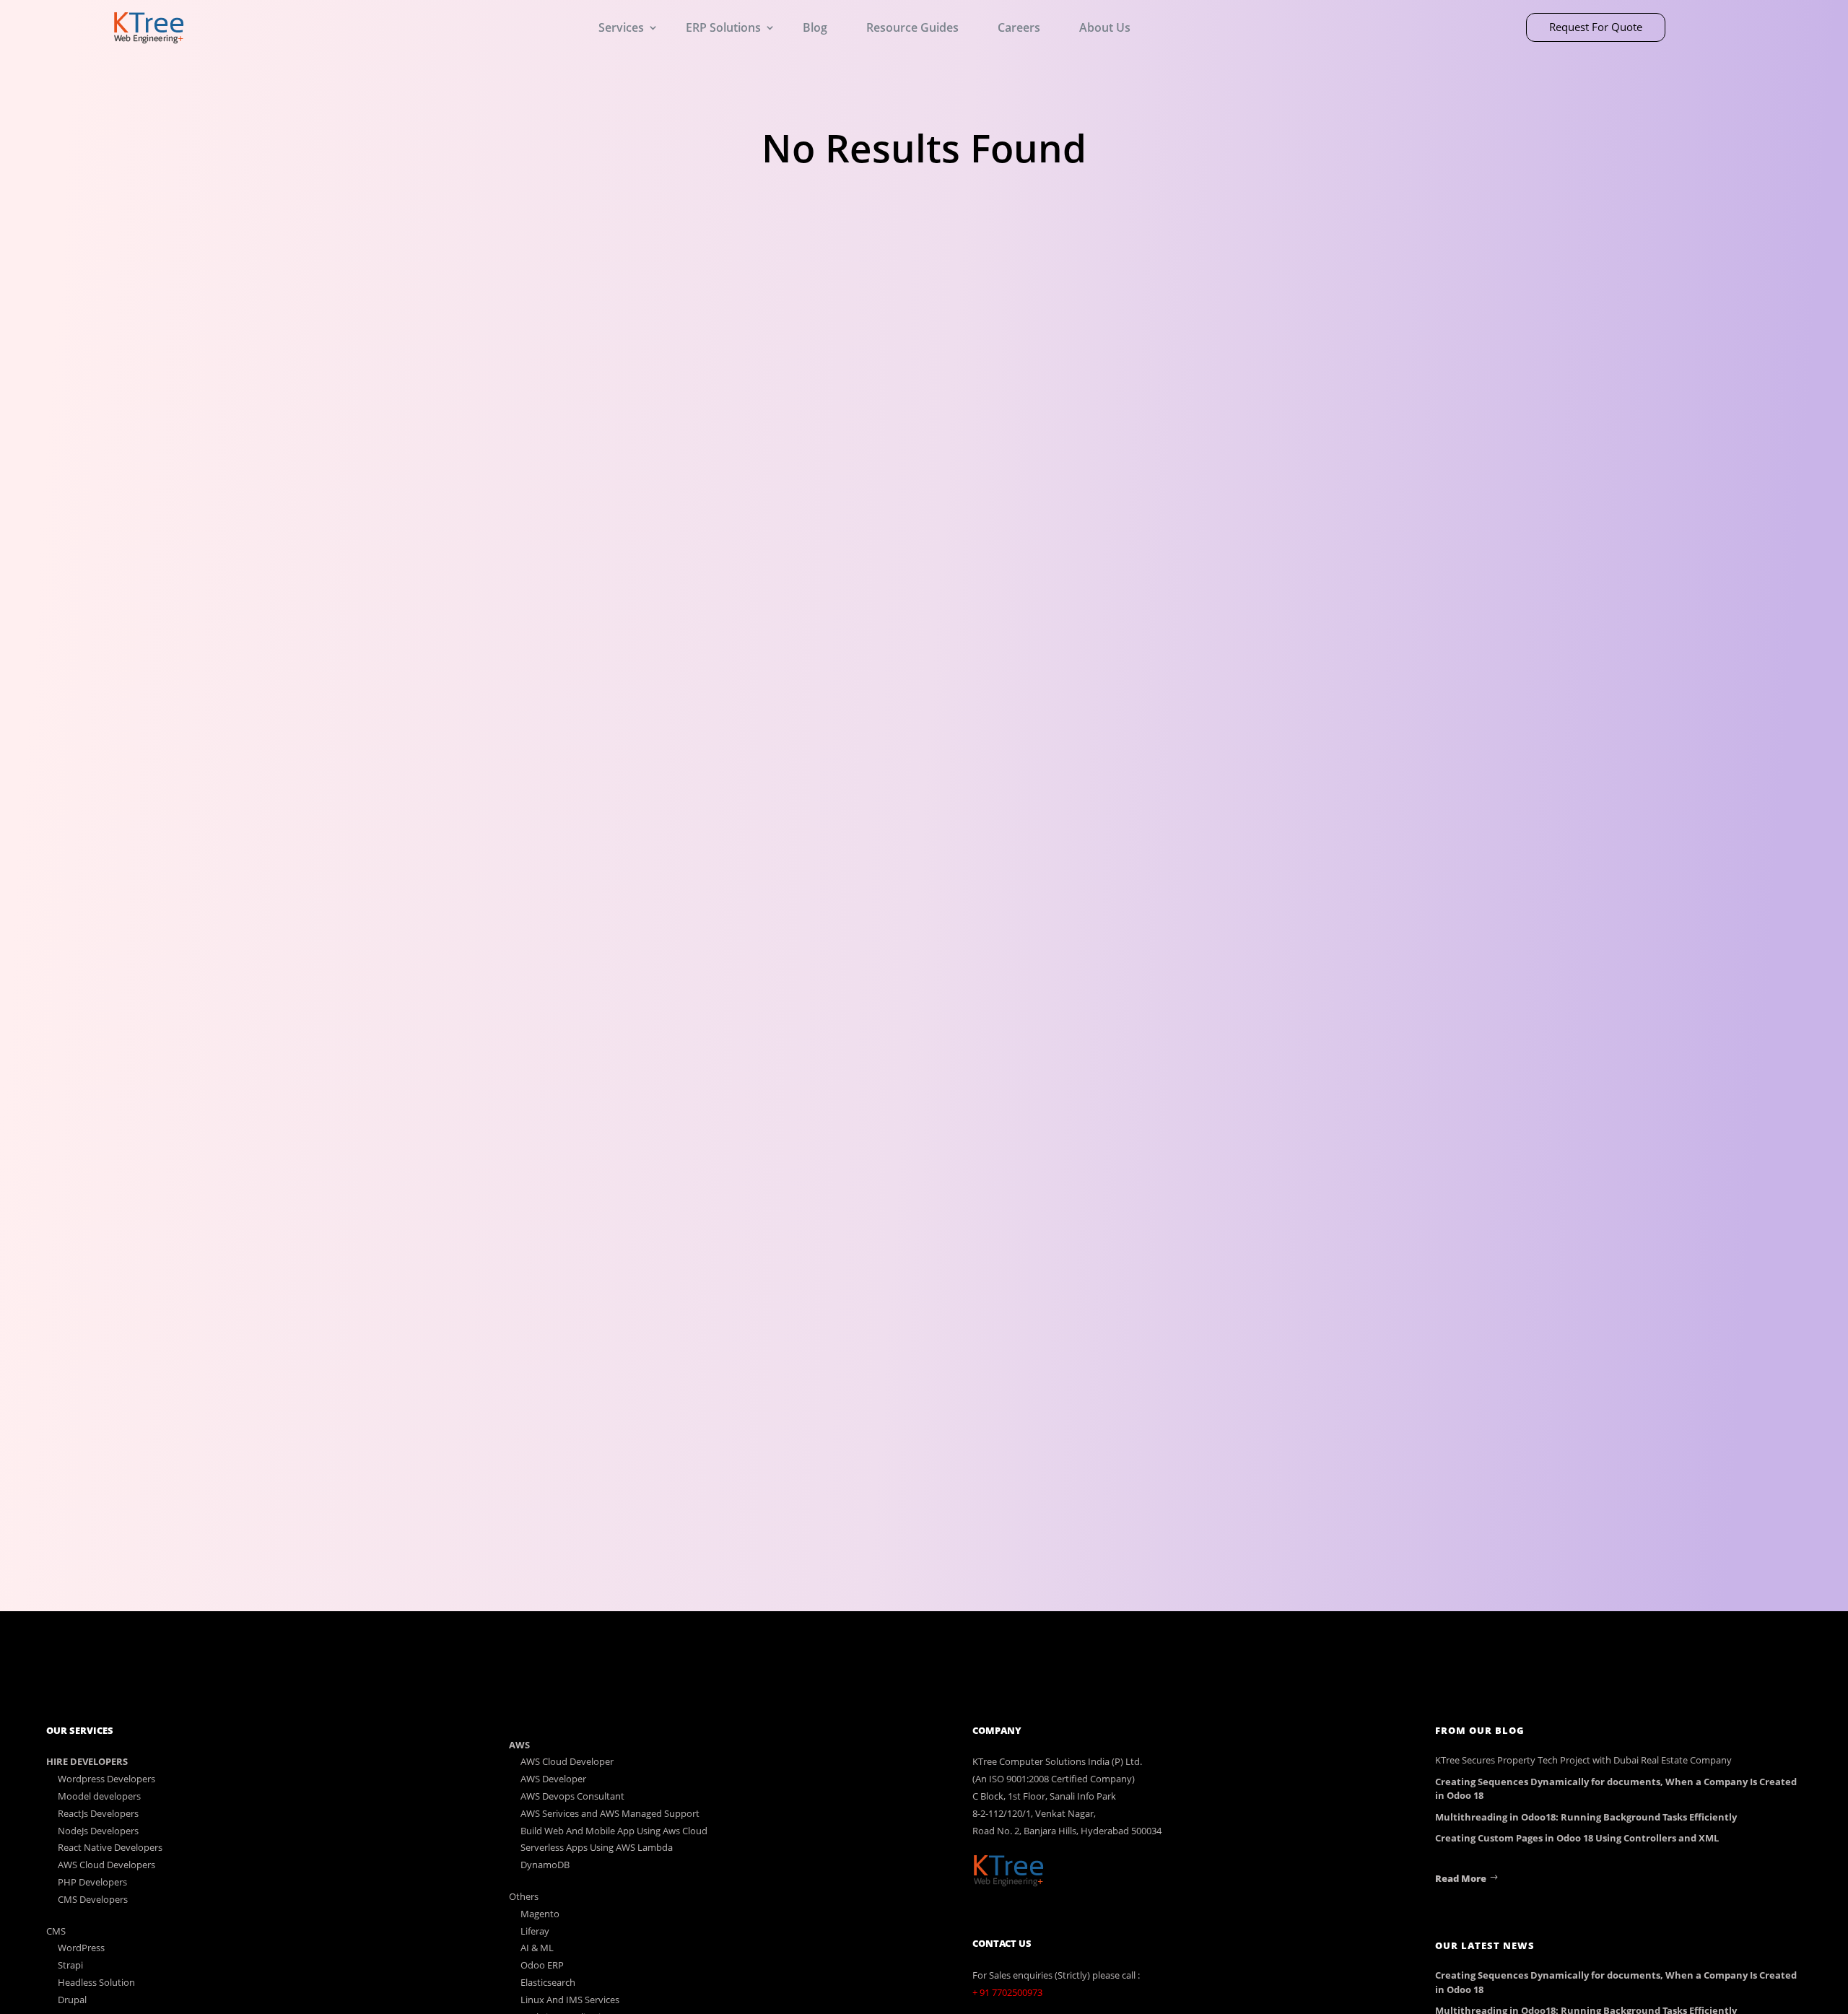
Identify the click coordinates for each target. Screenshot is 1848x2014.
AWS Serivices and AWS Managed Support (610, 1813)
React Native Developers (110, 1847)
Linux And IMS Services (570, 2000)
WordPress (81, 1948)
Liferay (535, 1931)
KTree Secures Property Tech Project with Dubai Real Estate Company (1583, 1760)
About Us (1105, 27)
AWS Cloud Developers (106, 1865)
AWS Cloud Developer (567, 1761)
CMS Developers (93, 1899)
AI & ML (537, 1948)
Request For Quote (1596, 27)
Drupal (72, 2000)
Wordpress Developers (106, 1779)
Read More (1461, 1878)
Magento (540, 1914)
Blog (815, 27)
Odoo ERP (542, 1965)
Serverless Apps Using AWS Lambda (597, 1847)
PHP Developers (92, 1882)
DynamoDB (545, 1865)
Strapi (70, 1965)
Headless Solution (96, 1982)
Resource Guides (912, 27)
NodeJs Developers (98, 1831)
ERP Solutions (723, 27)
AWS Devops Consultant (572, 1796)
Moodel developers (99, 1796)
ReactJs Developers (98, 1813)
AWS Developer (553, 1779)
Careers (1019, 27)
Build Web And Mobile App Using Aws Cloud (614, 1831)
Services (621, 27)
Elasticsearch (548, 1982)
